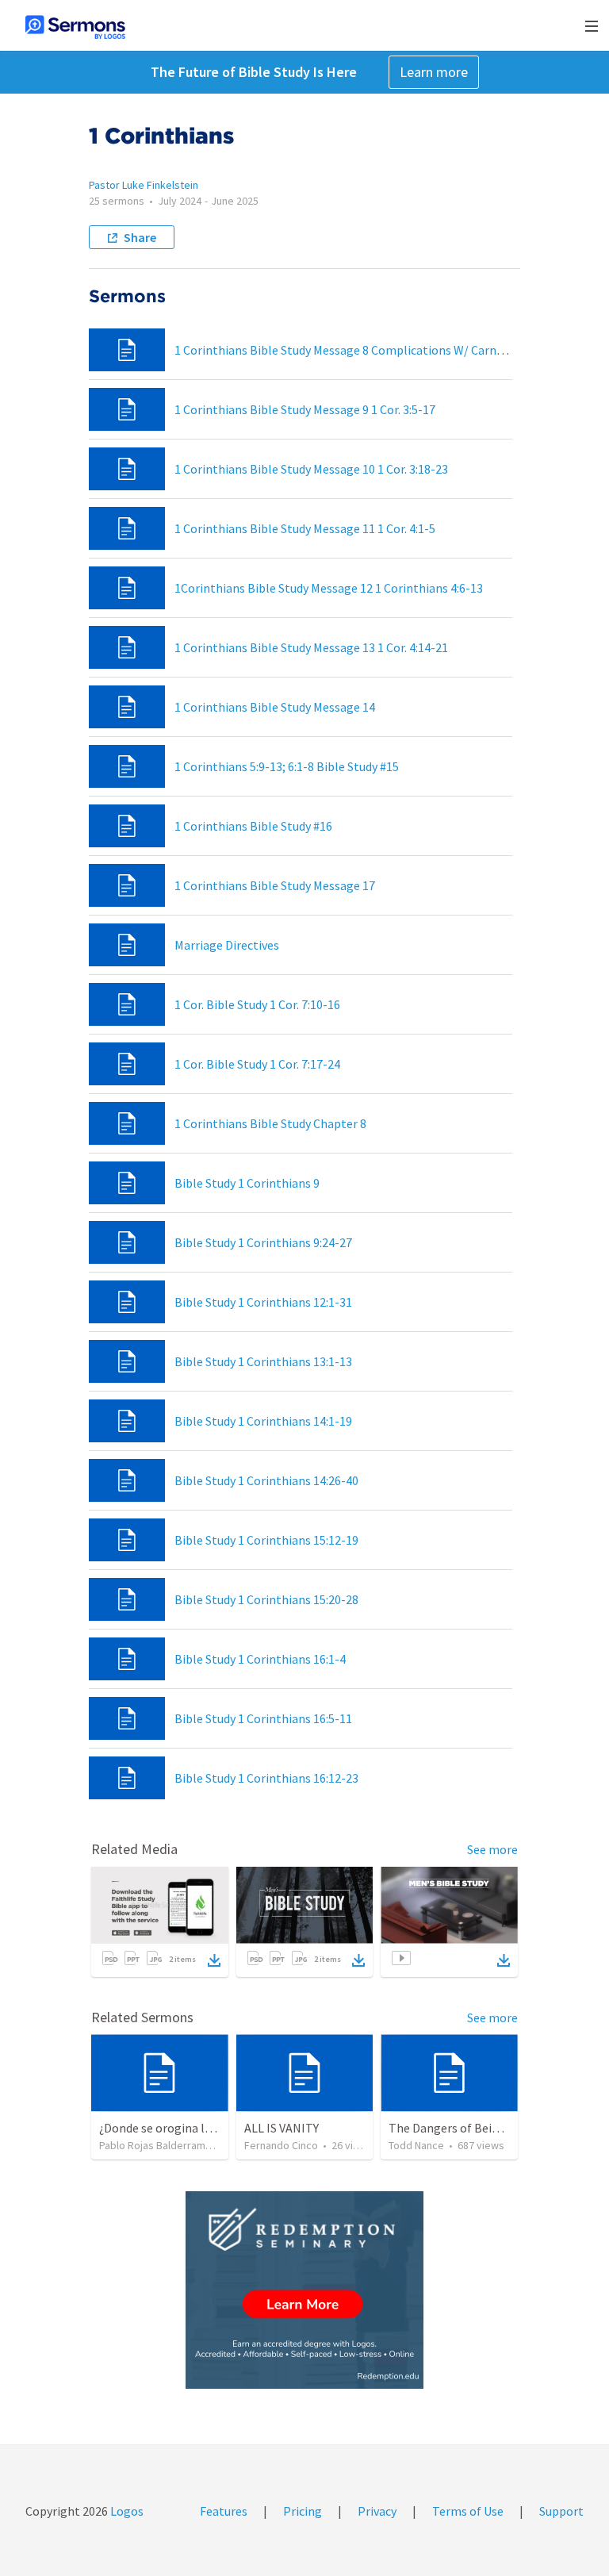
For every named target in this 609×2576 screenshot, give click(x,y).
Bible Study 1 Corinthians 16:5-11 (263, 1718)
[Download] (214, 1960)
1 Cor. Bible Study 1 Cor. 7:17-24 (257, 1064)
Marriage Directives (227, 945)
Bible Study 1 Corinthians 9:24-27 (263, 1242)
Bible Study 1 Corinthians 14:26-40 (266, 1480)
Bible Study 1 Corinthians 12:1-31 (263, 1302)
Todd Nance (416, 2145)
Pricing (303, 2511)
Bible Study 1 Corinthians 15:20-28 (266, 1599)
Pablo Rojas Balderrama (155, 2145)
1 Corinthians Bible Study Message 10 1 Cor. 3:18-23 (311, 469)
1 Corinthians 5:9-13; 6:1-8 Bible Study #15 (287, 766)
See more (492, 1849)
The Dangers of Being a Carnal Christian (497, 2128)
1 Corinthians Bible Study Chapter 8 (270, 1123)
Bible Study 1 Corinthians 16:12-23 (266, 1778)
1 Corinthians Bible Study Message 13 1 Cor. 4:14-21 (311, 647)
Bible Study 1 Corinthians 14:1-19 (263, 1421)
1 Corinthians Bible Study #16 (253, 826)
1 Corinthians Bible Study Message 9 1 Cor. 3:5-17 (305, 409)
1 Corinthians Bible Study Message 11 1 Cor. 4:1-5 (305, 528)
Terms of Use (468, 2511)
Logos (126, 2511)
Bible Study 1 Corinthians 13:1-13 (263, 1361)
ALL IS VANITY (282, 2128)
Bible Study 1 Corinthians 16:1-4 (260, 1659)
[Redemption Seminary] (304, 2290)
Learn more (434, 72)
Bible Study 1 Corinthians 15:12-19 (266, 1540)
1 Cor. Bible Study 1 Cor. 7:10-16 (257, 1004)
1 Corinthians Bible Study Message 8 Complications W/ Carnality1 (351, 350)
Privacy (377, 2511)
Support (561, 2511)
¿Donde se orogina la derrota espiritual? (207, 2128)
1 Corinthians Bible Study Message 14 (275, 707)
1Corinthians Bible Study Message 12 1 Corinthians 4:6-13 (329, 588)
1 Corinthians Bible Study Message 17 (275, 885)
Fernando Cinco (281, 2145)
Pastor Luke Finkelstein (144, 185)
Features (224, 2511)
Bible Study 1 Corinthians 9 (247, 1183)
